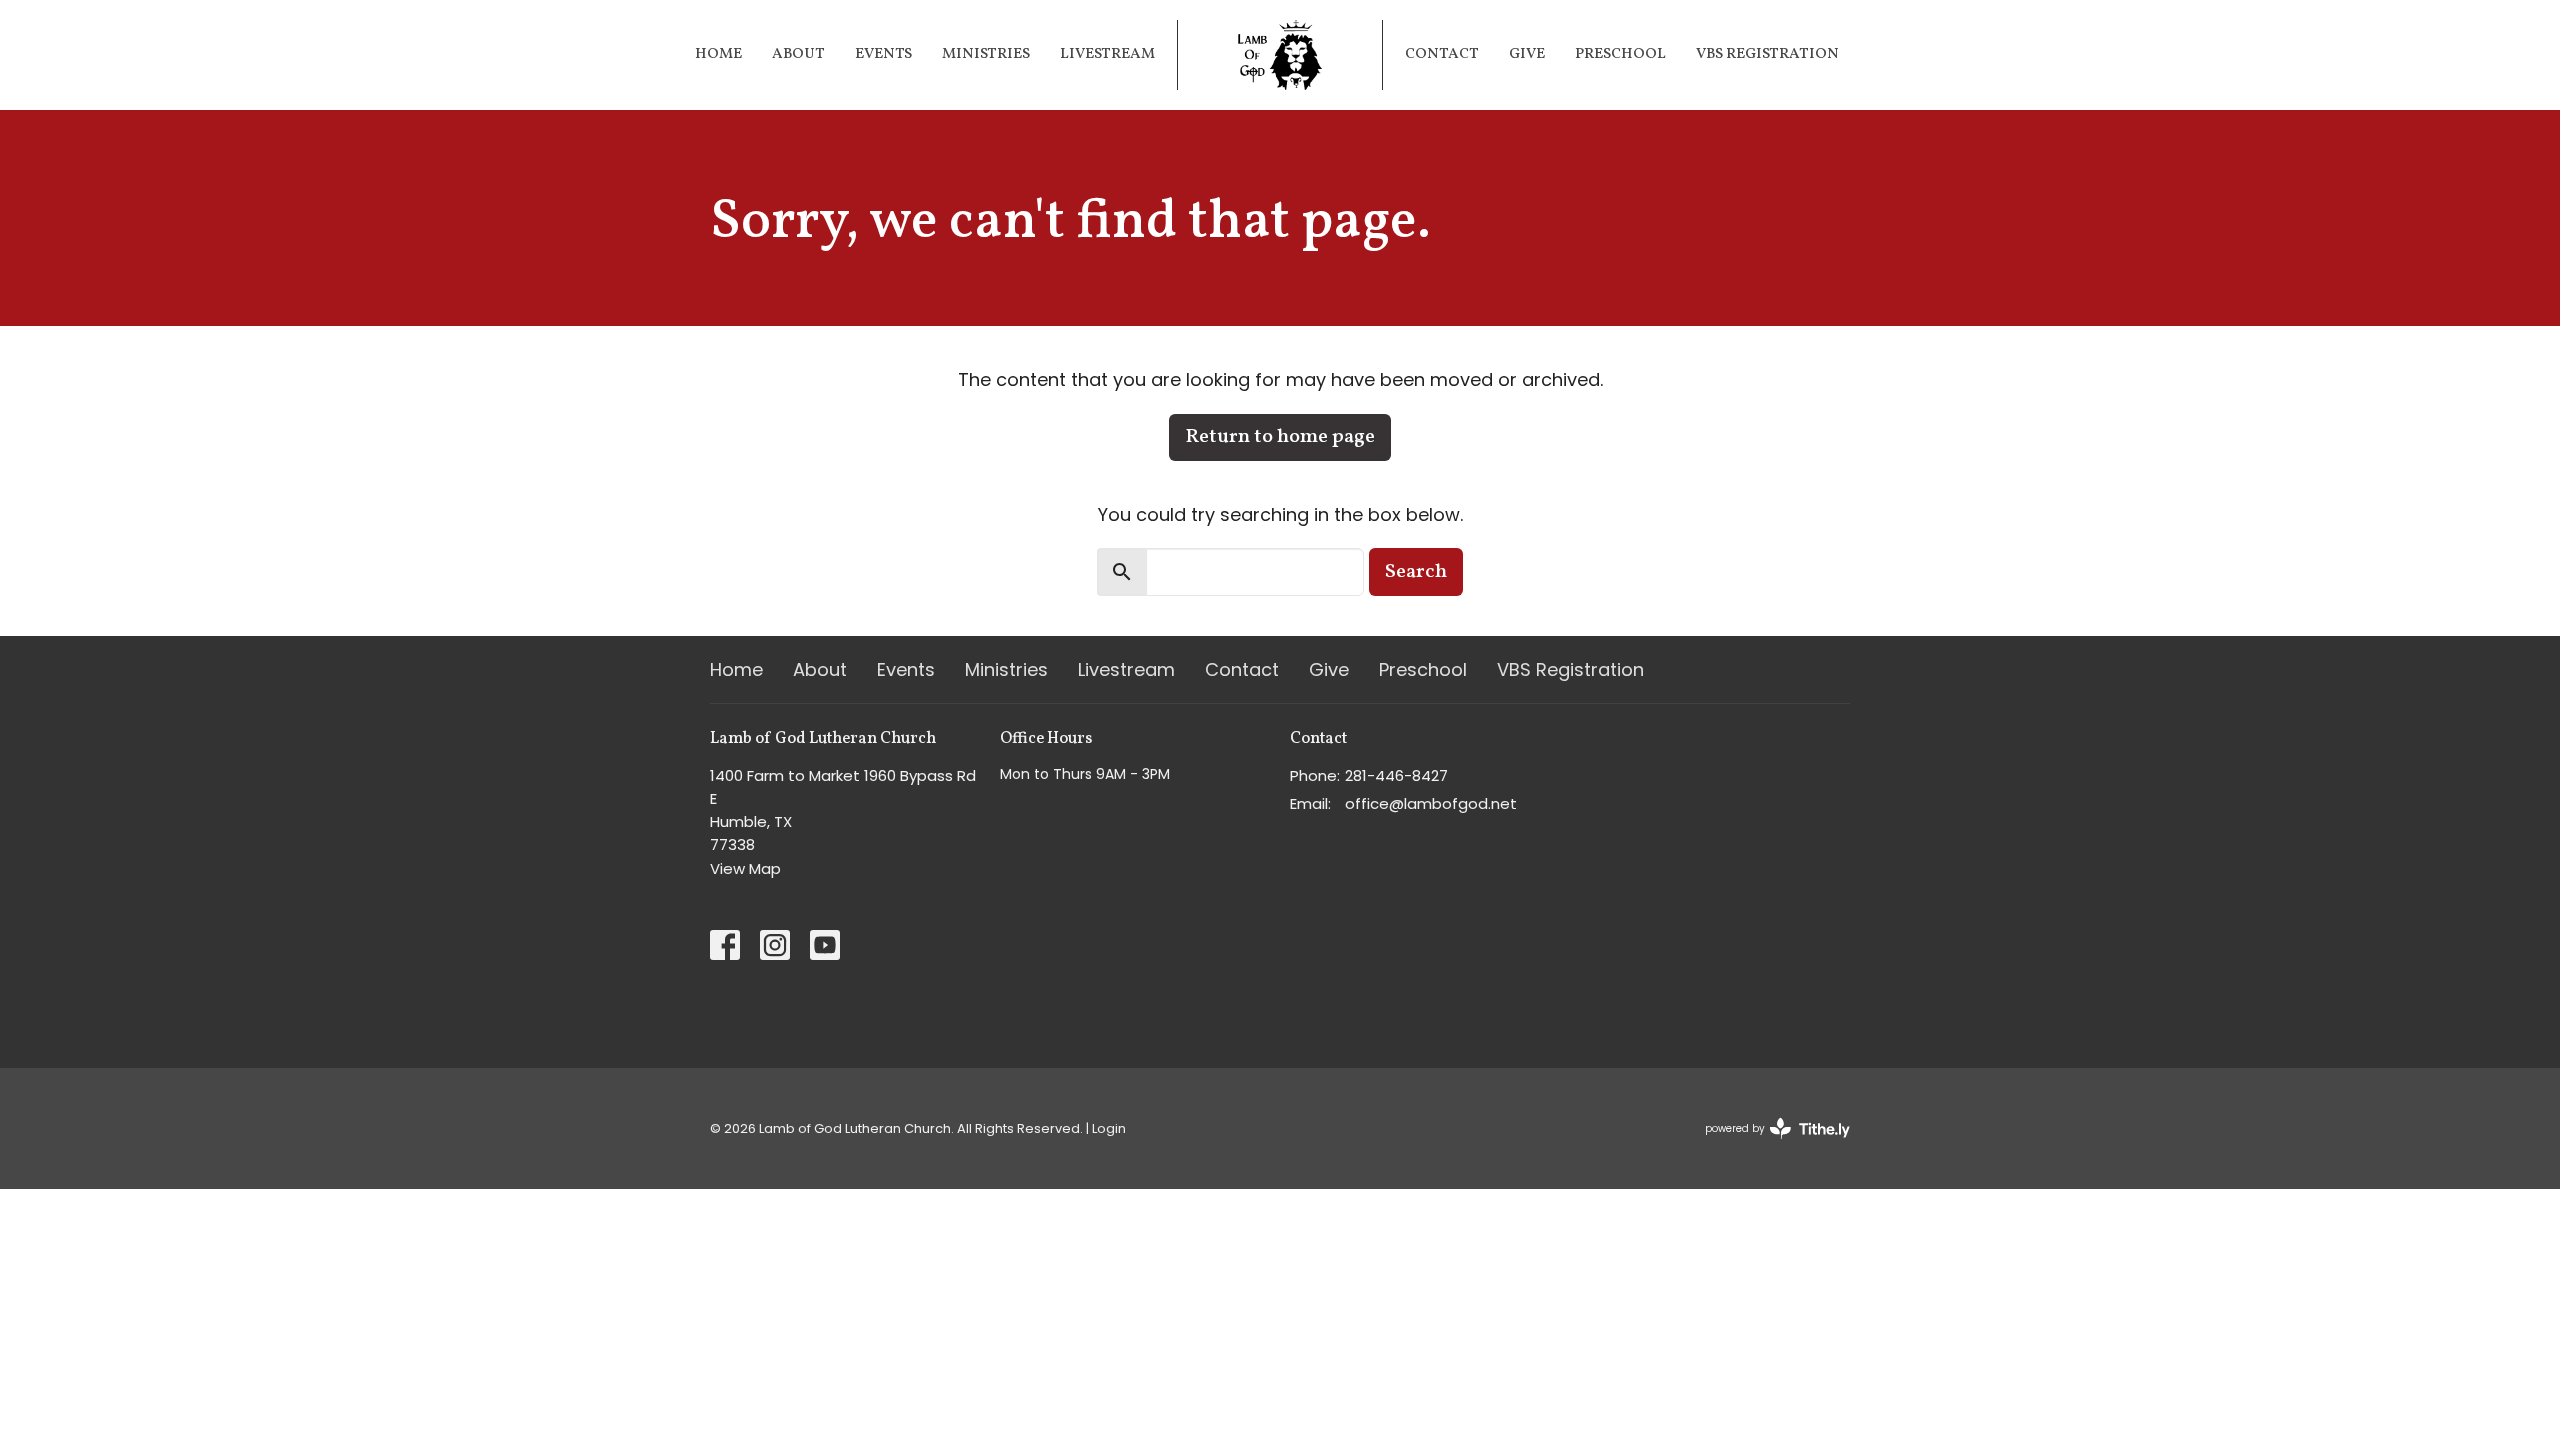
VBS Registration (1767, 54)
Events (883, 54)
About (798, 54)
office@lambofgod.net (1431, 803)
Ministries (986, 54)
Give (1527, 54)
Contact (1442, 54)
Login (1109, 1128)
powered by (1768, 1145)
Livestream (1107, 54)
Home (718, 54)
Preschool (1620, 54)
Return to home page (1280, 437)
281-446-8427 (1396, 775)
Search (1416, 572)
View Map (745, 868)
